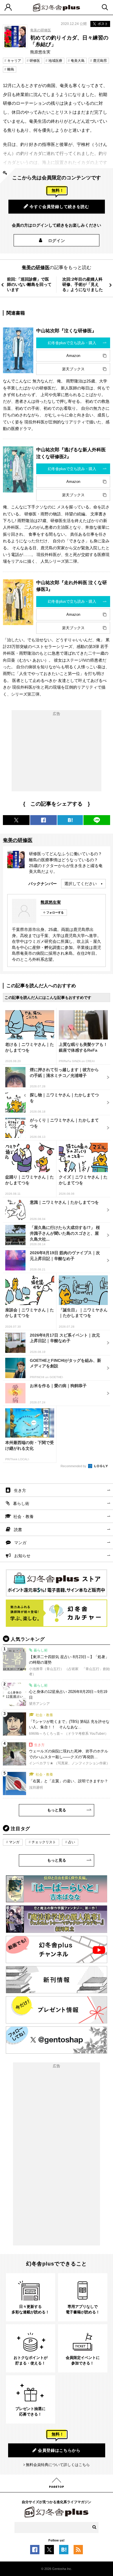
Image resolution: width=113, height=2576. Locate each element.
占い (72, 1842)
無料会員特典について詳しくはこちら (58, 2465)
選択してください (81, 884)
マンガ (20, 1543)
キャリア (14, 61)
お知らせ (22, 1556)
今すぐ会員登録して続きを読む (59, 207)
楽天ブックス (73, 369)
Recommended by (74, 1466)
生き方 (20, 1490)
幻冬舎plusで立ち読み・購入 (72, 343)
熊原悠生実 (51, 902)
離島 (11, 69)
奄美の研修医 (41, 30)
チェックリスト (44, 1842)
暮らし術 (21, 1503)
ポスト (103, 24)
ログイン (57, 241)
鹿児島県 (100, 61)
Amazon (73, 356)
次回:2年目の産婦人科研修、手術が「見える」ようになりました (83, 284)
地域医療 (55, 61)
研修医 (35, 61)
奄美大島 (78, 61)
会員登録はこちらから (59, 2450)
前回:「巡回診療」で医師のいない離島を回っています (29, 284)
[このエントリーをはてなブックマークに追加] (64, 2551)
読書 (18, 1530)
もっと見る (57, 1810)
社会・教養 (23, 1517)
